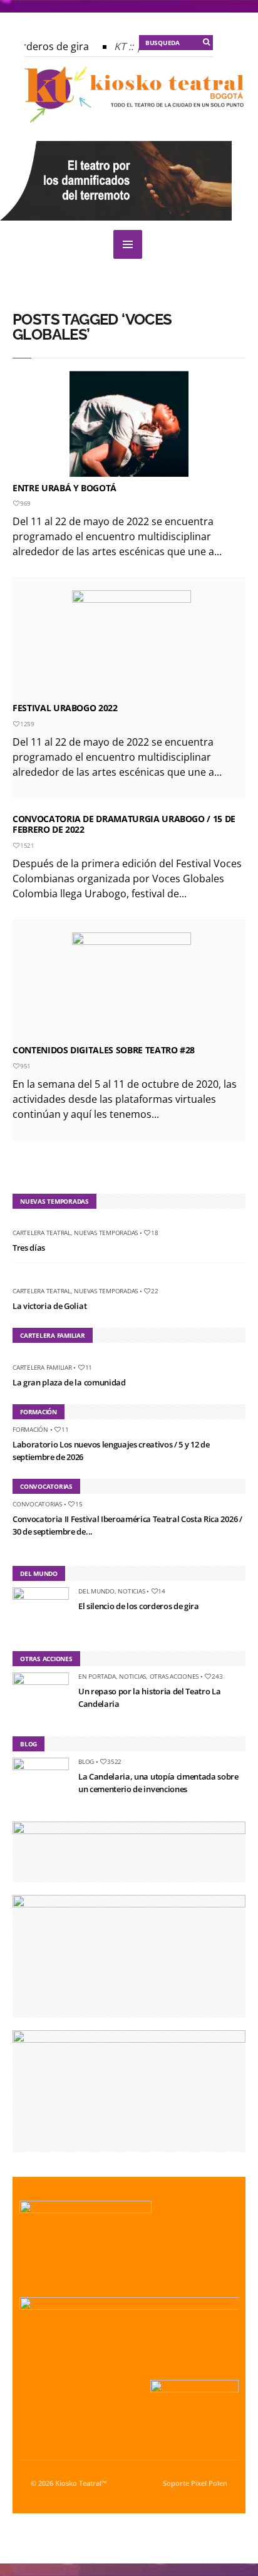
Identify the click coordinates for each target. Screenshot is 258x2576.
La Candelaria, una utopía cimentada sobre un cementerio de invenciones (158, 1783)
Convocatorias (37, 1504)
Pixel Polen (209, 2483)
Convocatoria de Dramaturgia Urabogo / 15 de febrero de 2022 (124, 824)
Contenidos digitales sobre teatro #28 (104, 1050)
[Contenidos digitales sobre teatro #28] (131, 986)
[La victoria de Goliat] (17, 1280)
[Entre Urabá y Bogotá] (129, 424)
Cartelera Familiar (42, 1367)
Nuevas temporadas (106, 1233)
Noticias (131, 1591)
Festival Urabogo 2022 (65, 708)
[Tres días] (17, 1222)
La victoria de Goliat (49, 1306)
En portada (97, 1676)
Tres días (29, 1248)
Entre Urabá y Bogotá (64, 488)
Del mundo (96, 1591)
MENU (128, 244)
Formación (30, 1429)
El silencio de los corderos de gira (139, 1606)
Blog (86, 1761)
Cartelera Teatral (42, 1233)
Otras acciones (174, 1676)
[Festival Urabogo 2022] (131, 644)
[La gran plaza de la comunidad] (17, 1356)
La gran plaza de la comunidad (69, 1382)
